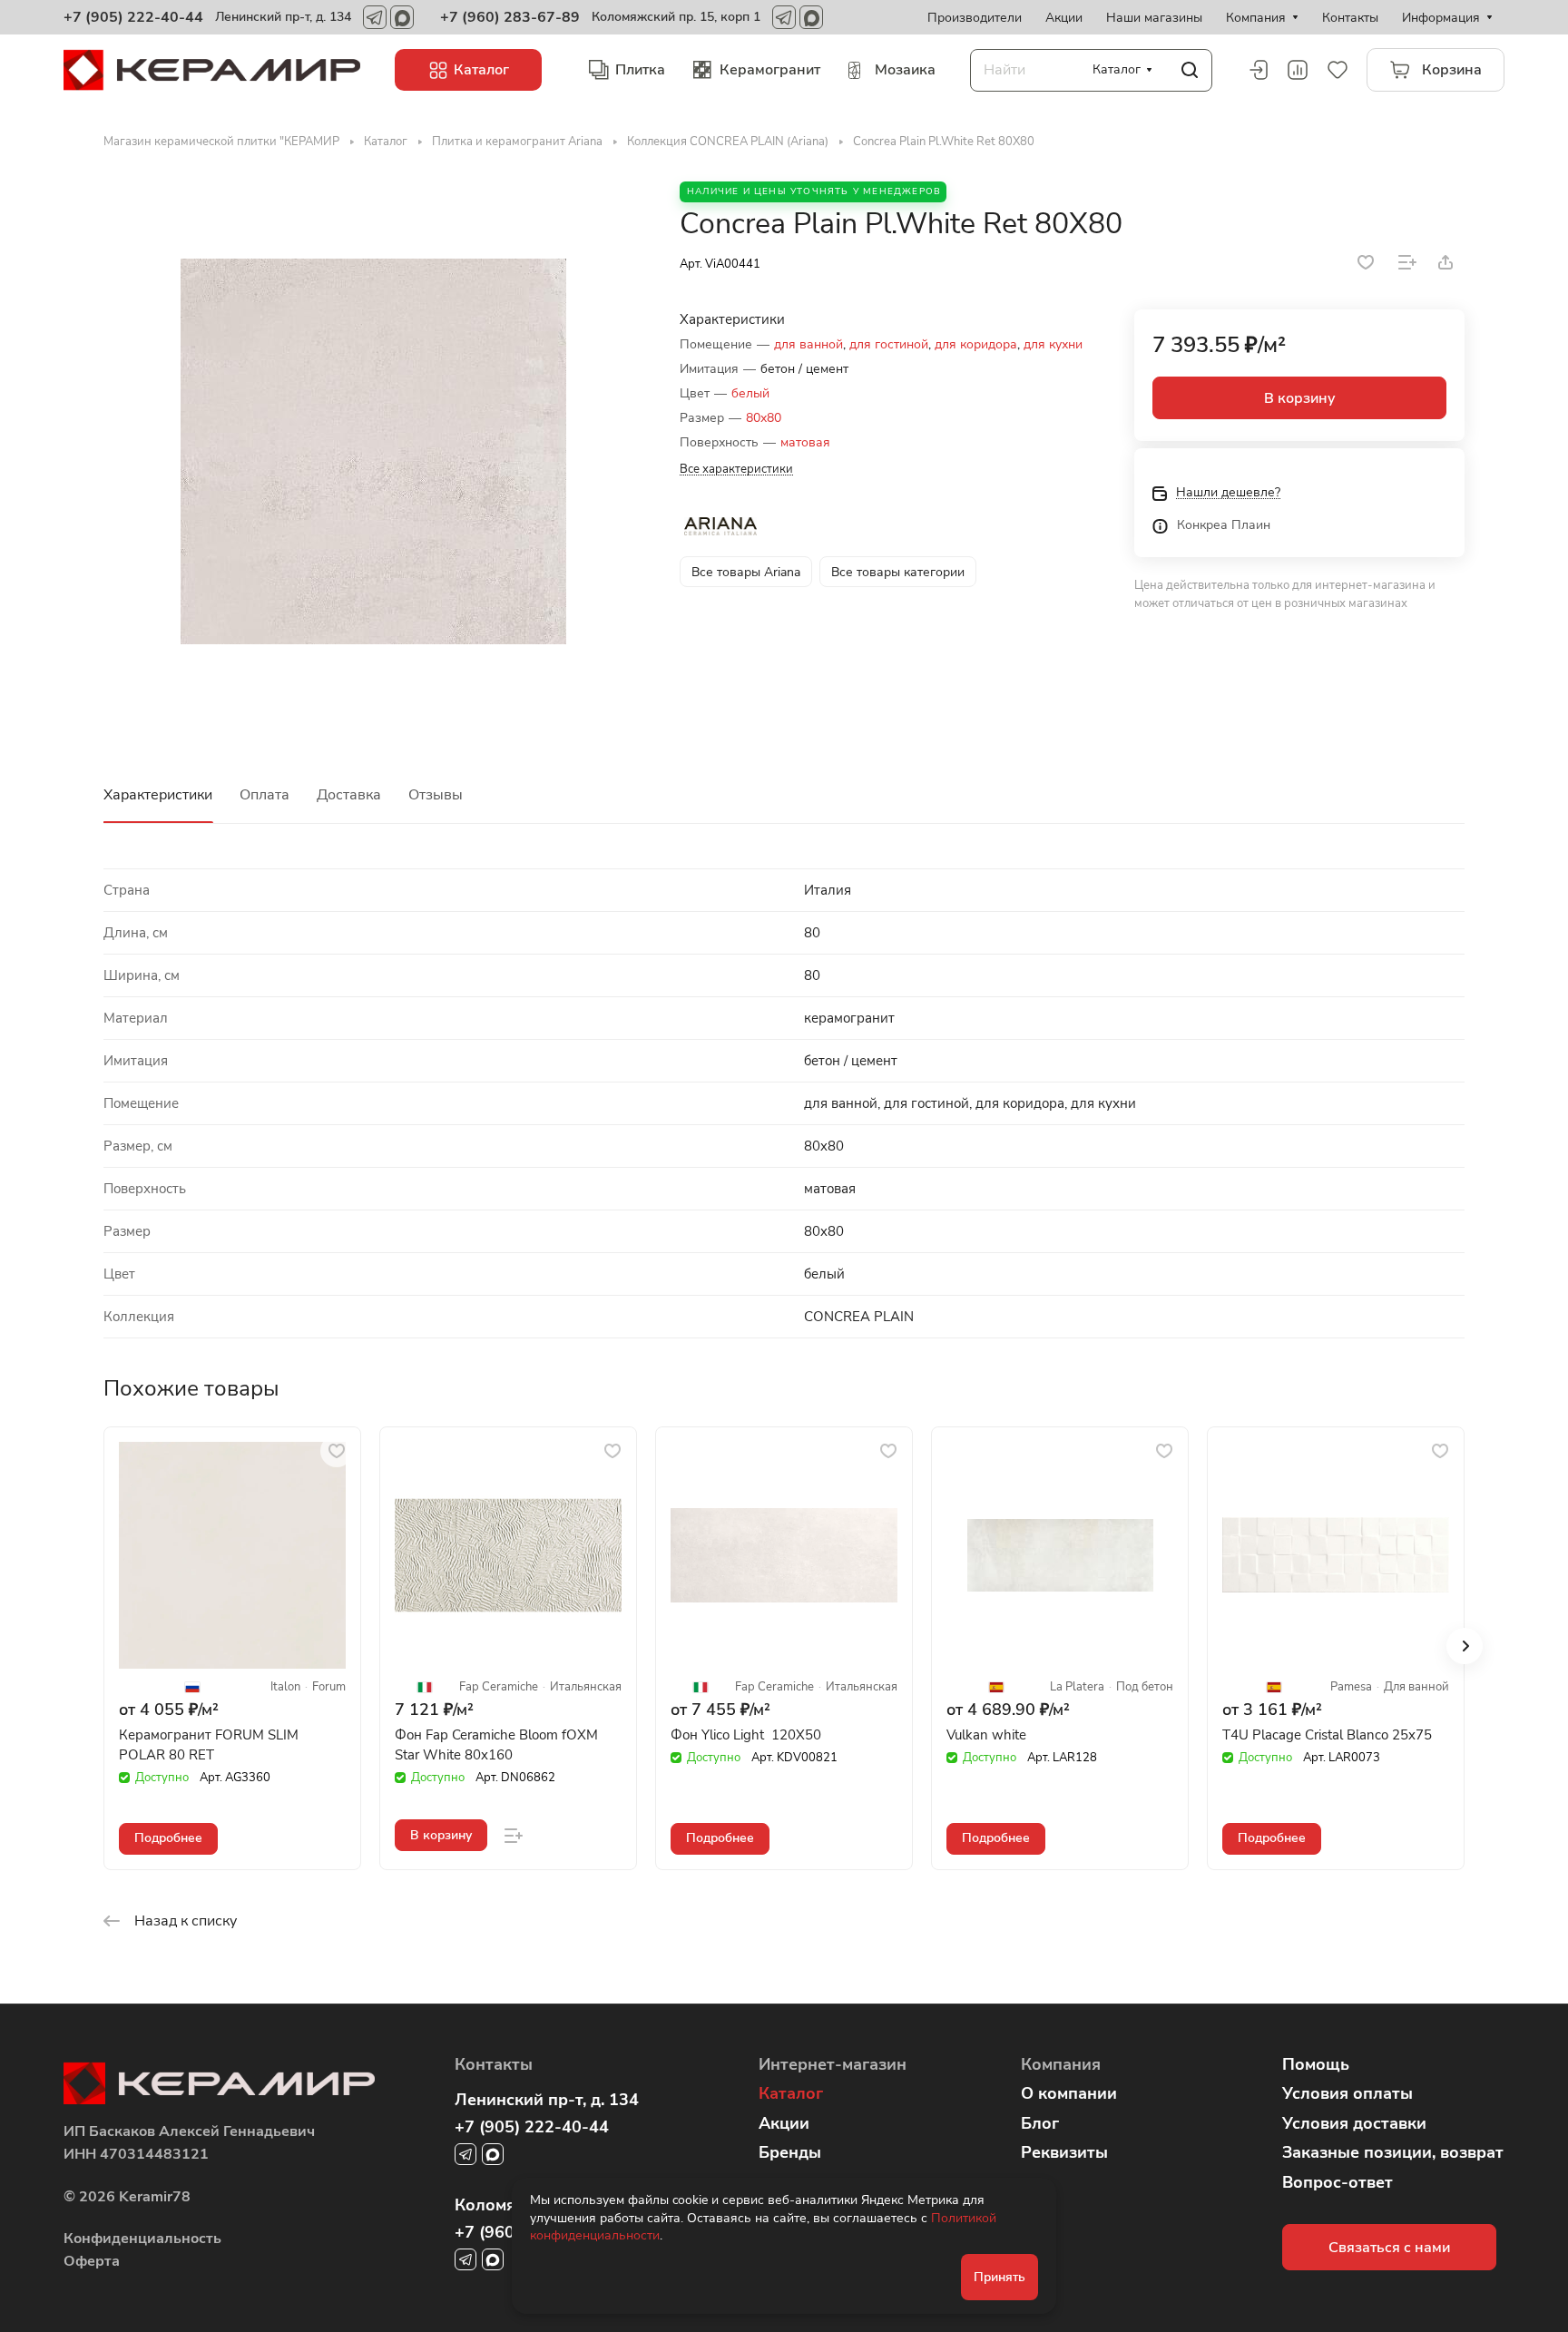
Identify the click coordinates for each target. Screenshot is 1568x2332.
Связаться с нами (1389, 2248)
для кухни (1053, 344)
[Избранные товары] (1338, 70)
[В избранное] (1366, 262)
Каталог (791, 2093)
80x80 (764, 418)
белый (750, 393)
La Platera (1077, 1687)
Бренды (790, 2152)
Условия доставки (1354, 2123)
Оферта (92, 2261)
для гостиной (889, 344)
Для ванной (1416, 1687)
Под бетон (1145, 1687)
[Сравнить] (1407, 262)
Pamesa (1351, 1687)
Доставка (349, 795)
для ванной (808, 344)
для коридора (976, 344)
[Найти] (1190, 70)
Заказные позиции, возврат (1393, 2152)
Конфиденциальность (142, 2239)
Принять (1000, 2277)
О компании (1069, 2093)
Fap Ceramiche (499, 1687)
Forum (329, 1687)
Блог (1040, 2123)
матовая (805, 442)
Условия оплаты (1347, 2093)
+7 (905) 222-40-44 (133, 17)
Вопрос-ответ (1338, 2182)
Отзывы (436, 795)
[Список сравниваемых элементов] (1298, 70)
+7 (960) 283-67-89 (510, 17)
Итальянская (586, 1687)
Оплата (265, 795)
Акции (784, 2123)
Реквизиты (1064, 2152)
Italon (285, 1687)
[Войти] (1258, 70)
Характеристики (158, 795)
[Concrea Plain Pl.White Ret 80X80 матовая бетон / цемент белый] (373, 451)
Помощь (1316, 2064)
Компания (1061, 2064)
